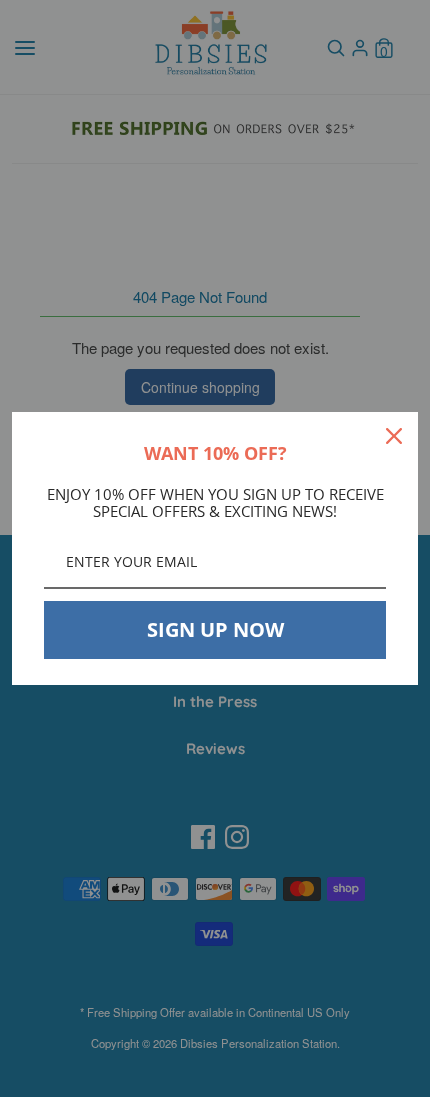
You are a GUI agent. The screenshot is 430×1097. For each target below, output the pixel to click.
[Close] (394, 436)
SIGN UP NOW (215, 629)
